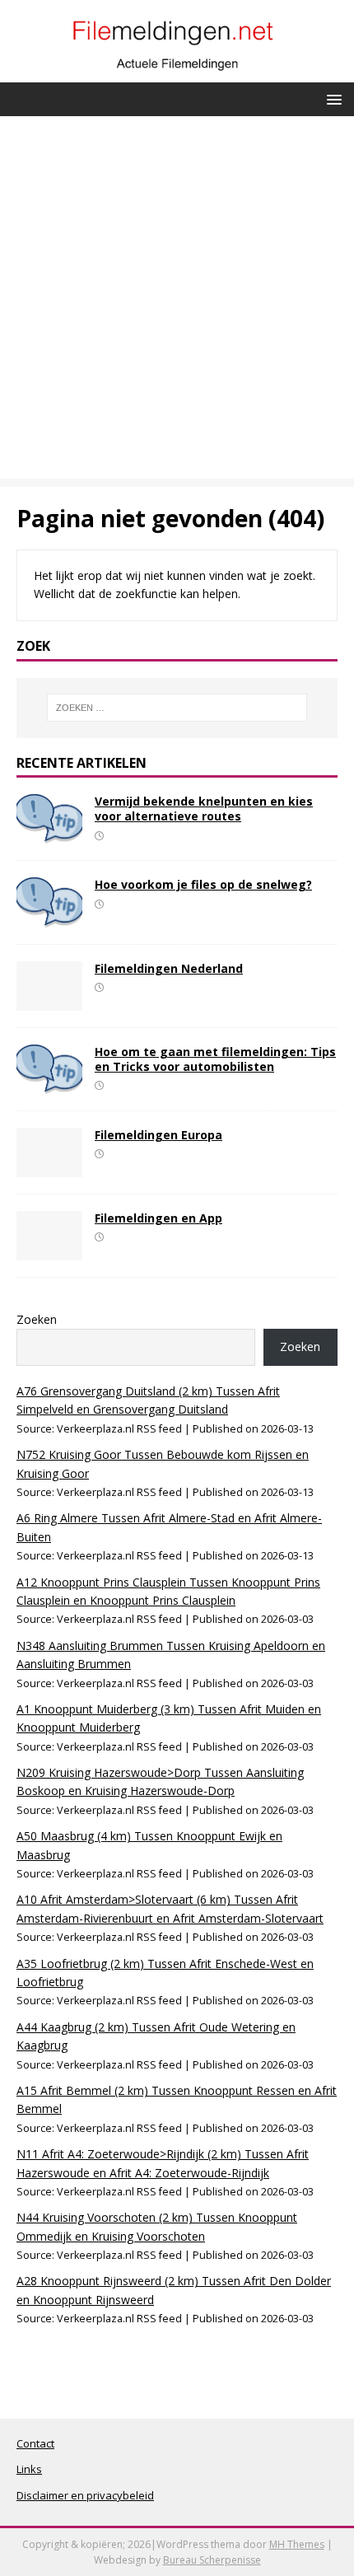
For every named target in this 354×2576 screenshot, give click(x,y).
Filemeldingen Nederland (169, 968)
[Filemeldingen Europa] (49, 1167)
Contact (35, 2443)
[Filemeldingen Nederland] (49, 1000)
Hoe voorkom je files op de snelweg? (203, 884)
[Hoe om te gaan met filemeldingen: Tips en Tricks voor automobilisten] (49, 1084)
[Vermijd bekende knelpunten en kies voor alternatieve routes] (49, 834)
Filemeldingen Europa (158, 1135)
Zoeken (37, 1319)
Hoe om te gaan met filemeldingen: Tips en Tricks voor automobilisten (215, 1059)
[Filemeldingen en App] (49, 1250)
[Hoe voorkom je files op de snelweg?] (49, 917)
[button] (331, 98)
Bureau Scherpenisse (212, 2560)
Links (29, 2469)
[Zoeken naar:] (177, 708)
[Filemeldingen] (177, 72)
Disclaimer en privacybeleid (85, 2495)
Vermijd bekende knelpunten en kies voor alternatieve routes (204, 809)
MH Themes (297, 2544)
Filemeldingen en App (158, 1218)
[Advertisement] (177, 302)
